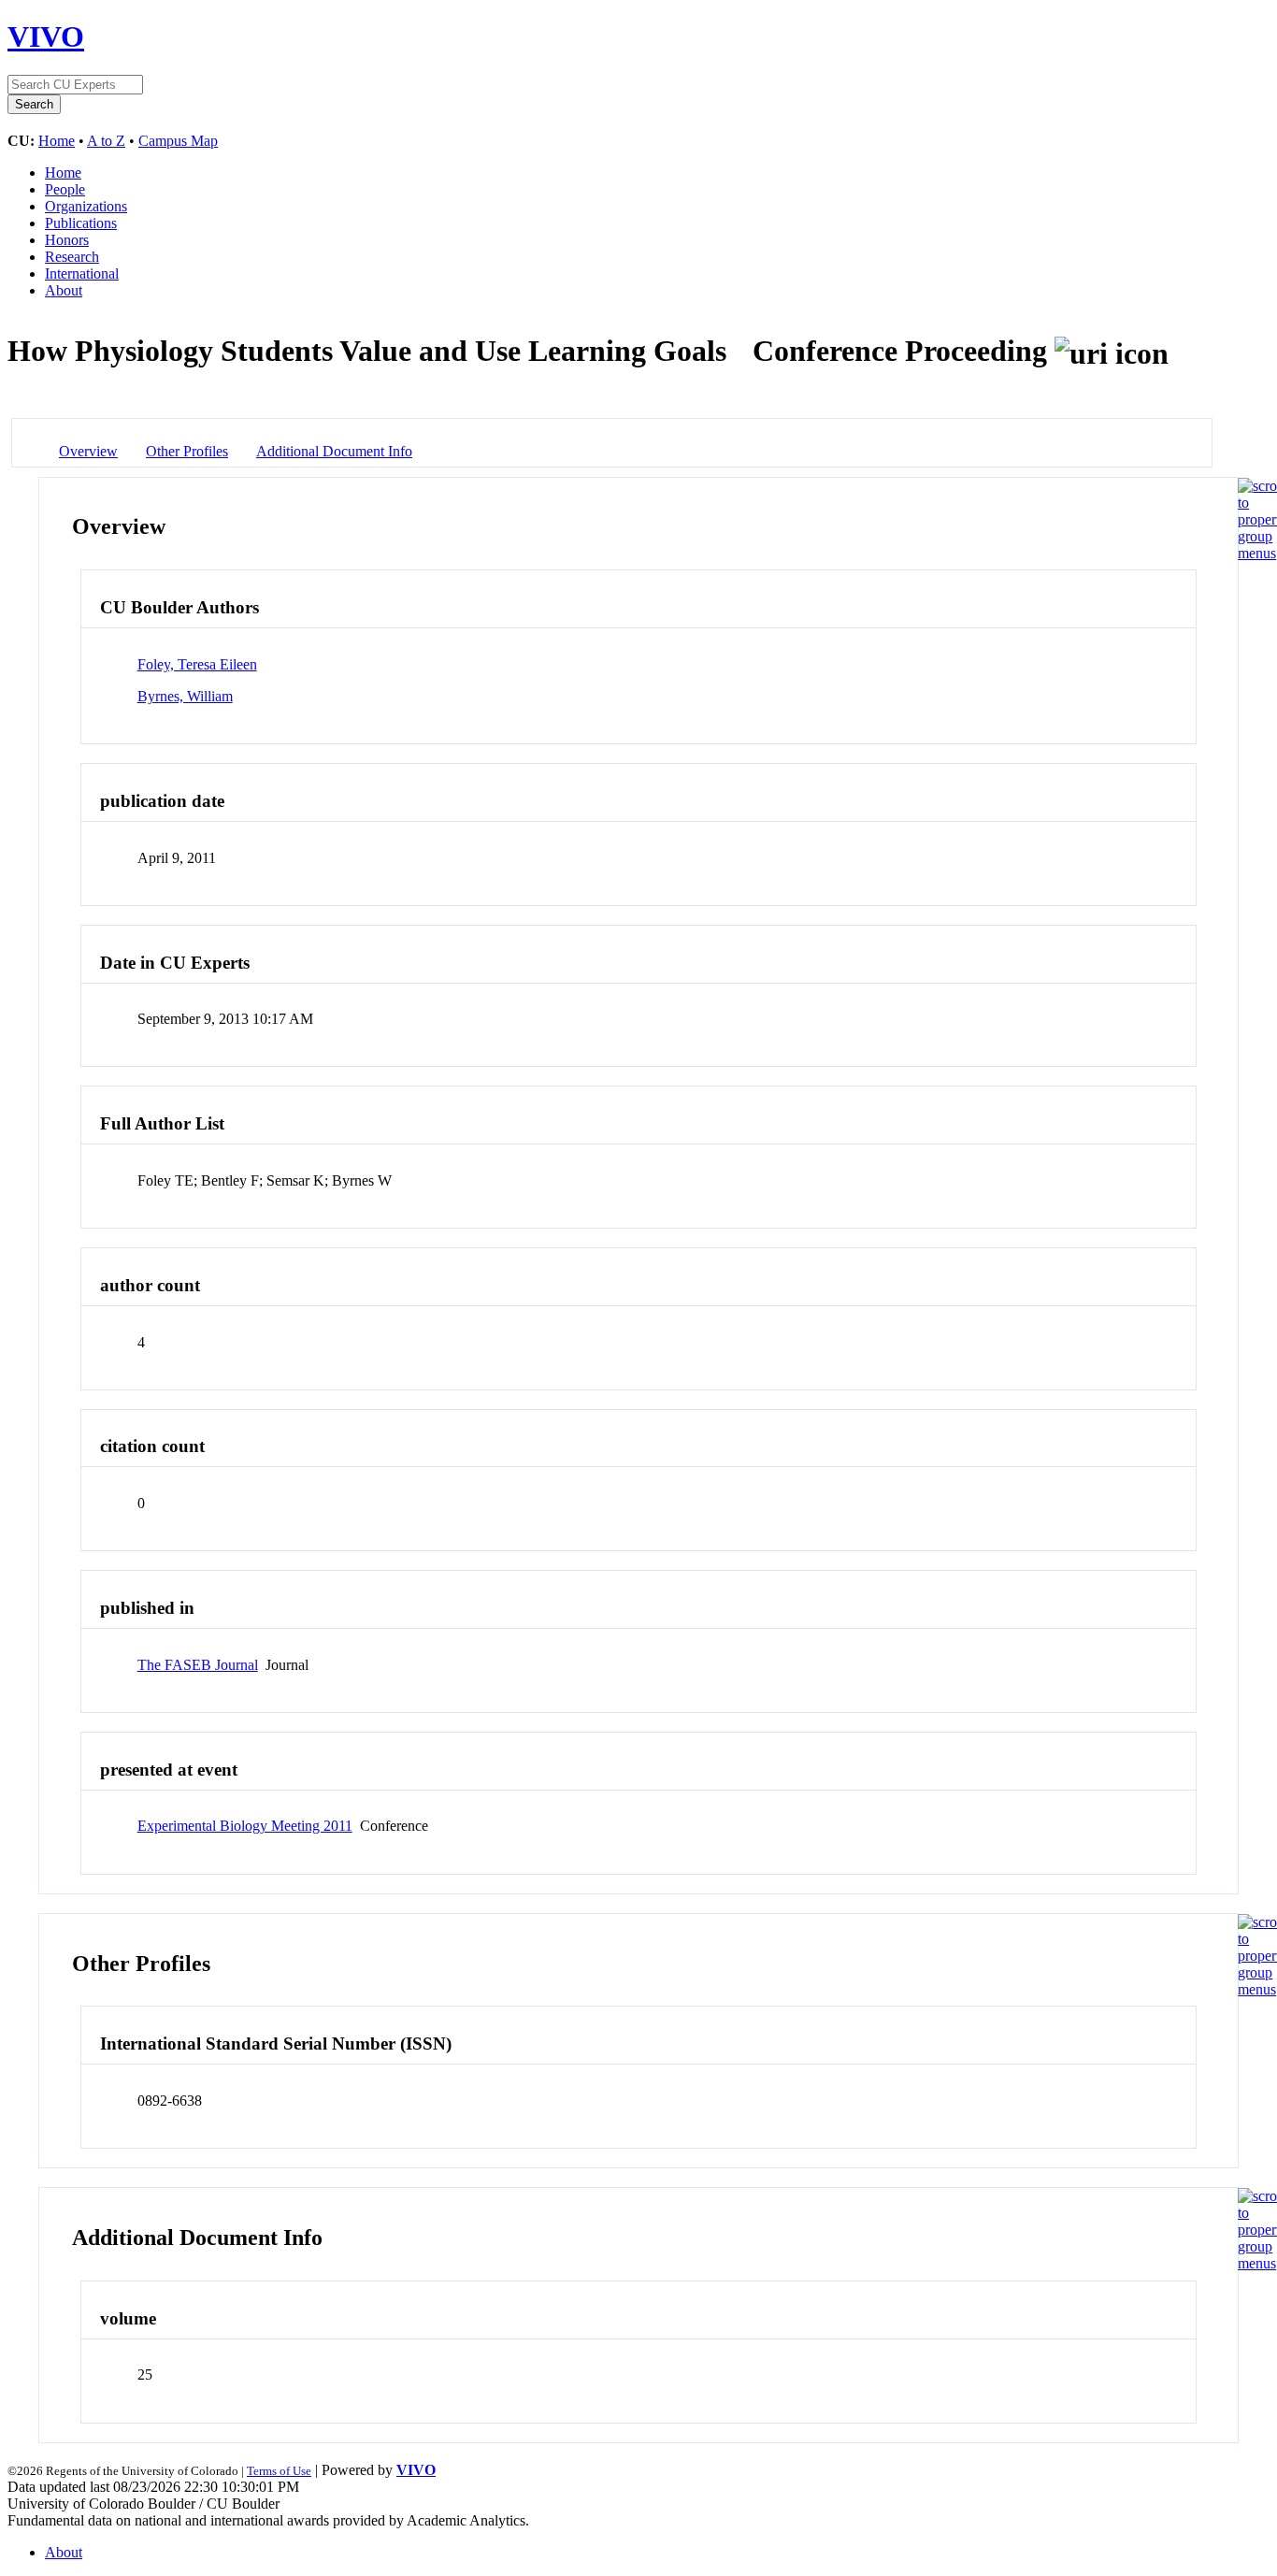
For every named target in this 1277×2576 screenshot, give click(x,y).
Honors (67, 240)
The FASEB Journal (198, 1665)
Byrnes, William (185, 696)
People (65, 189)
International (82, 273)
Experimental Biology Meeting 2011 (245, 1826)
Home (57, 141)
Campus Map (178, 141)
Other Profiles (187, 451)
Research (72, 257)
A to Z (106, 141)
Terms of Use (279, 2471)
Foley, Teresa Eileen (197, 664)
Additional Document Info (334, 451)
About (64, 290)
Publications (81, 223)
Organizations (86, 206)
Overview (88, 451)
